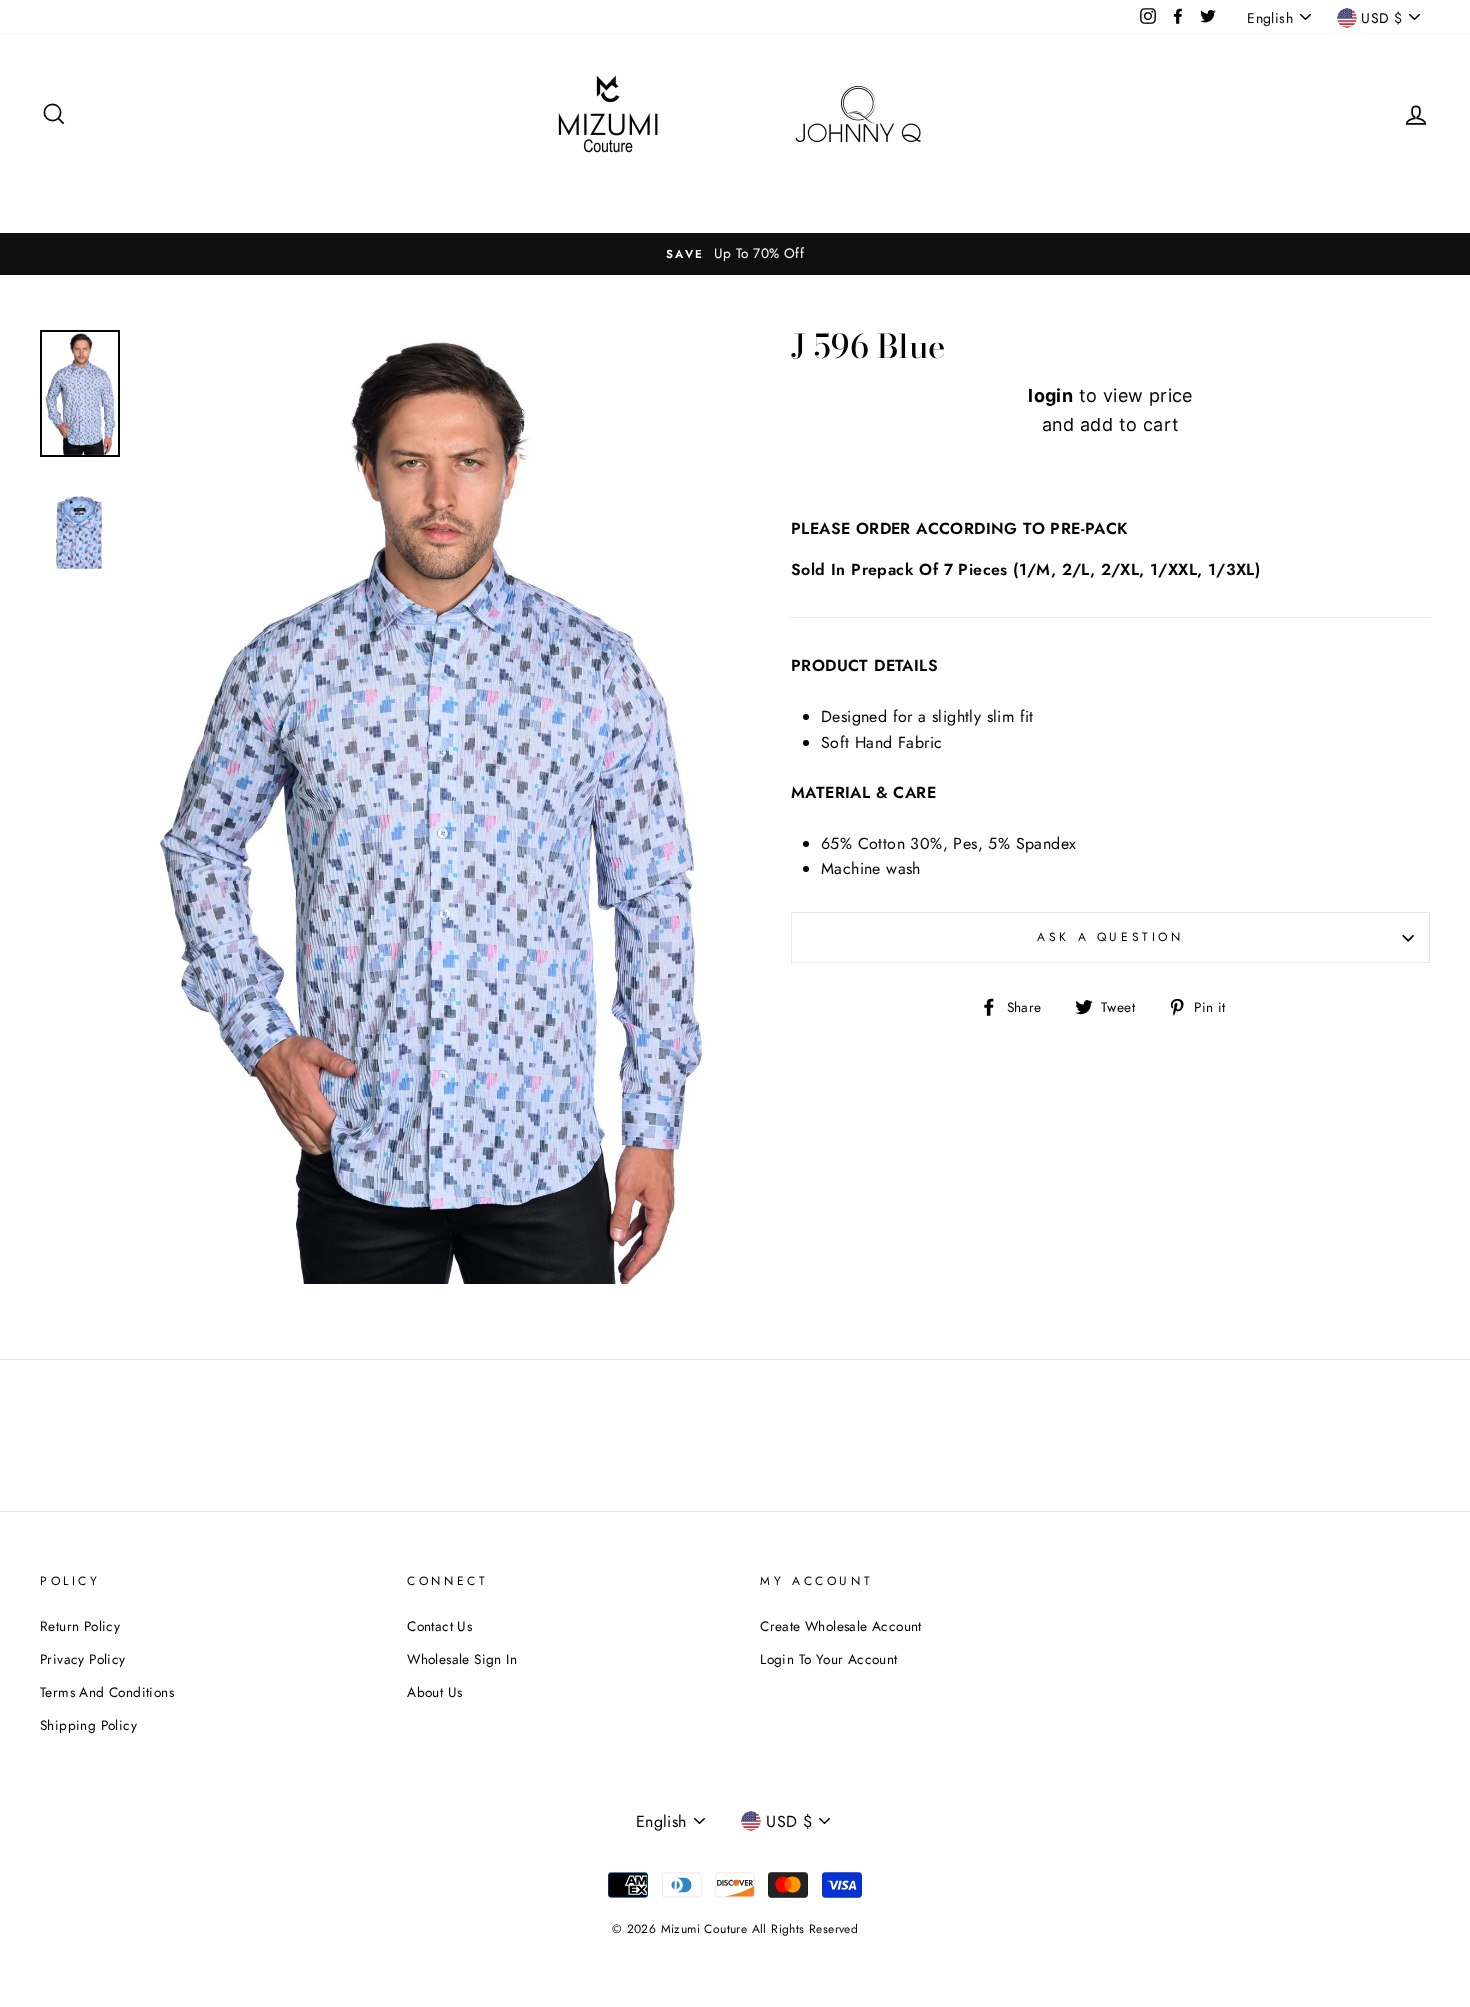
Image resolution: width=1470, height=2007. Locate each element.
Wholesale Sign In (892, 193)
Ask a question (1110, 937)
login (1050, 395)
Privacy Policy (83, 1659)
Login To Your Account (828, 1659)
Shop (488, 193)
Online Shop (1032, 193)
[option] (429, 807)
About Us (434, 1692)
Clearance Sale (591, 193)
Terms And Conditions (107, 1692)
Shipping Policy (88, 1725)
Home (415, 193)
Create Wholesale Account (841, 1626)
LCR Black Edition (735, 193)
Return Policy (80, 1626)
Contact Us (439, 1626)
